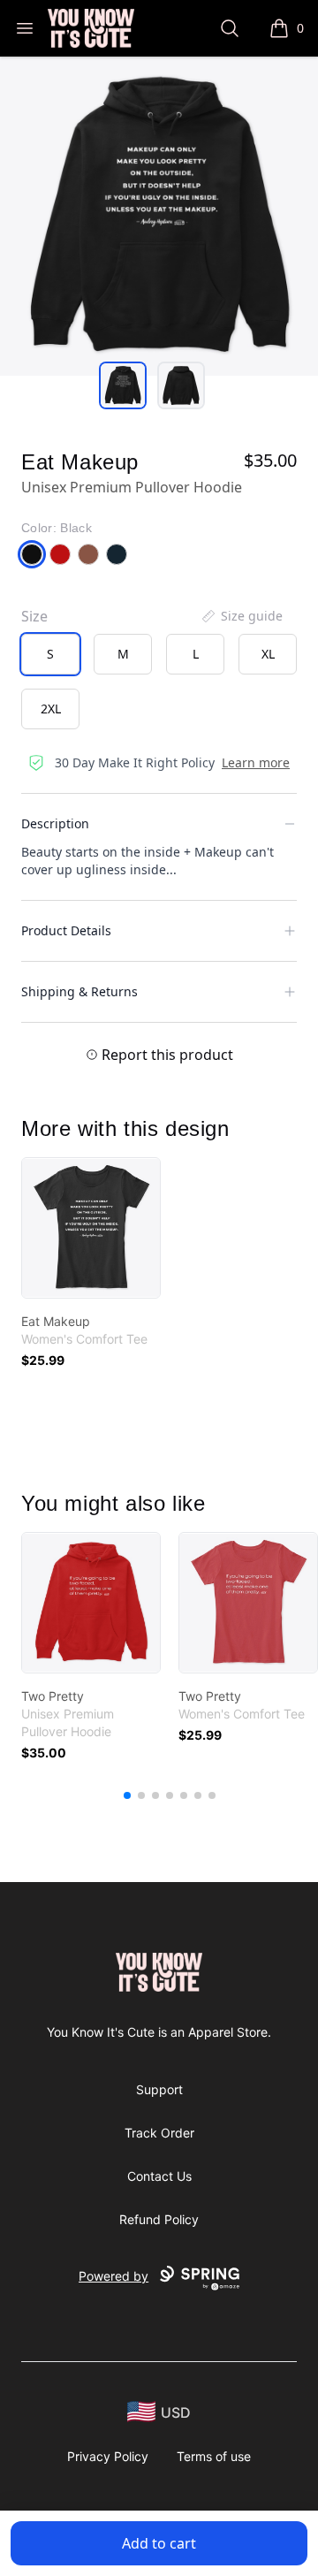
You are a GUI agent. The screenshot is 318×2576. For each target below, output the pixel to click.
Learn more (256, 762)
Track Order (159, 2133)
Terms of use (214, 2456)
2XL (51, 709)
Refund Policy (159, 2219)
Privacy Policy (108, 2456)
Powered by (114, 2276)
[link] (91, 1228)
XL (268, 654)
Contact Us (159, 2176)
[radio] (50, 654)
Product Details (66, 930)
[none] (241, 616)
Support (159, 2089)
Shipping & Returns (79, 991)
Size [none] (34, 616)
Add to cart (159, 2543)
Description (55, 823)
